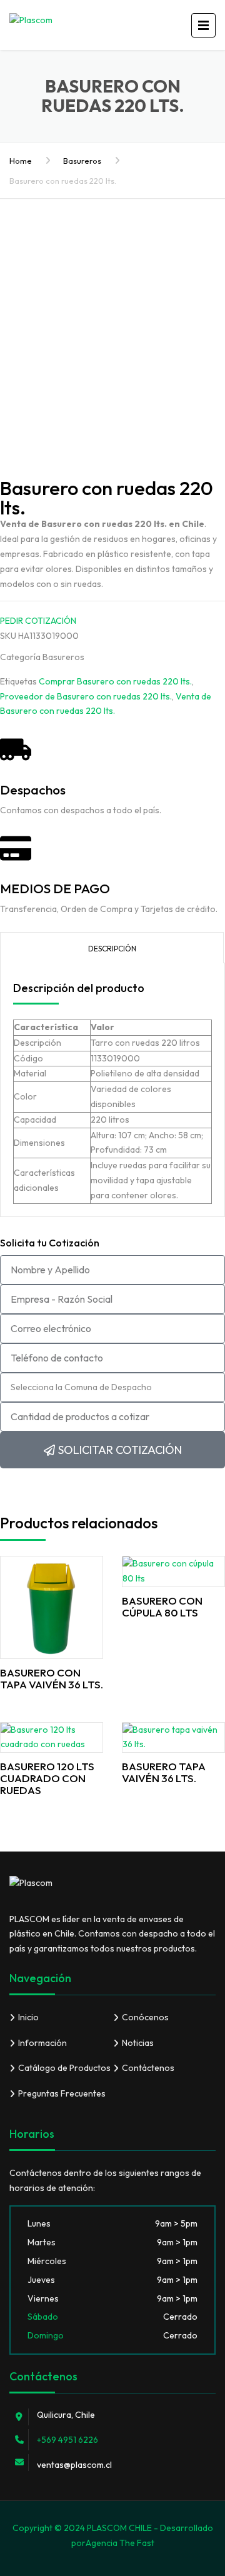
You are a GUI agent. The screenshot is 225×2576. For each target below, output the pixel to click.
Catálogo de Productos (64, 2068)
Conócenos (145, 2017)
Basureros (82, 161)
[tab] (112, 948)
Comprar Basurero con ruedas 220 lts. (115, 681)
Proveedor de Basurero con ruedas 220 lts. (86, 696)
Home (21, 161)
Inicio (28, 2017)
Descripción (112, 949)
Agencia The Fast (120, 2543)
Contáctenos (148, 2068)
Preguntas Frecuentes (62, 2093)
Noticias (138, 2043)
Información (42, 2043)
